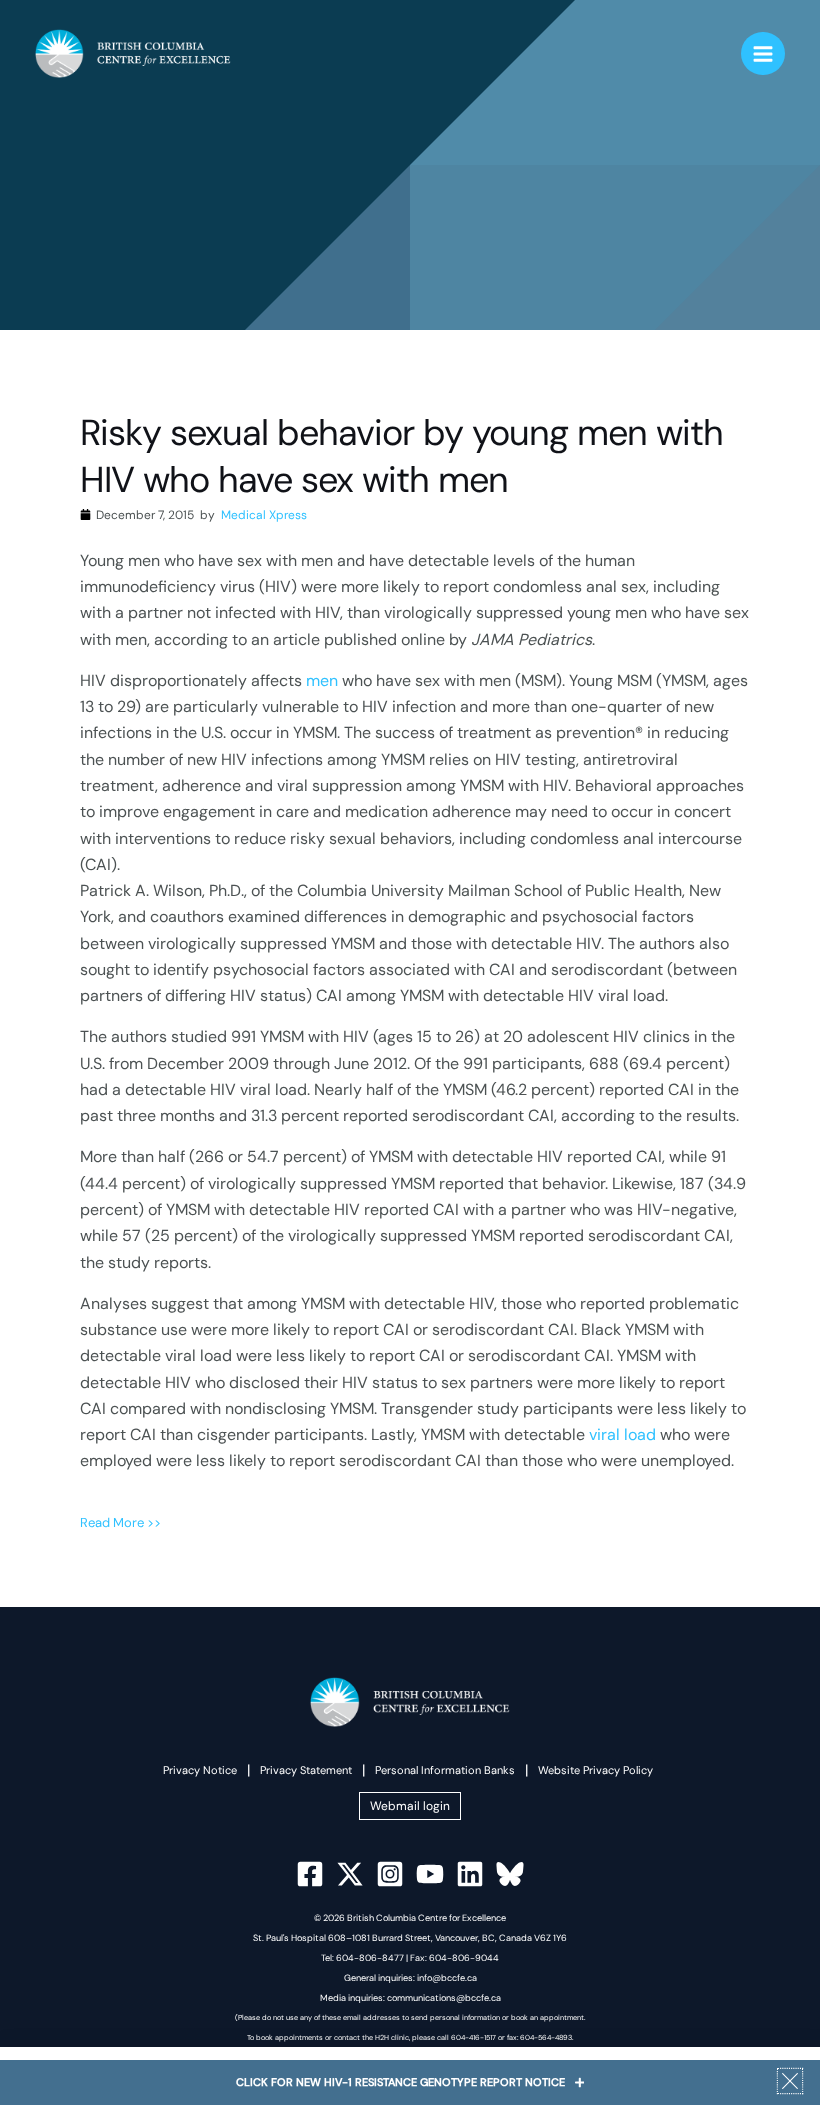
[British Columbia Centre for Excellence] (133, 53)
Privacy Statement (306, 1770)
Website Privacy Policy (595, 1770)
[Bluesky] (510, 1874)
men (322, 680)
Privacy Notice (200, 1770)
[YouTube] (430, 1874)
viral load (622, 1434)
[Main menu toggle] (763, 54)
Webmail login (410, 1806)
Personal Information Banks (445, 1770)
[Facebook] (310, 1874)
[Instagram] (390, 1874)
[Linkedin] (470, 1874)
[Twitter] (350, 1874)
